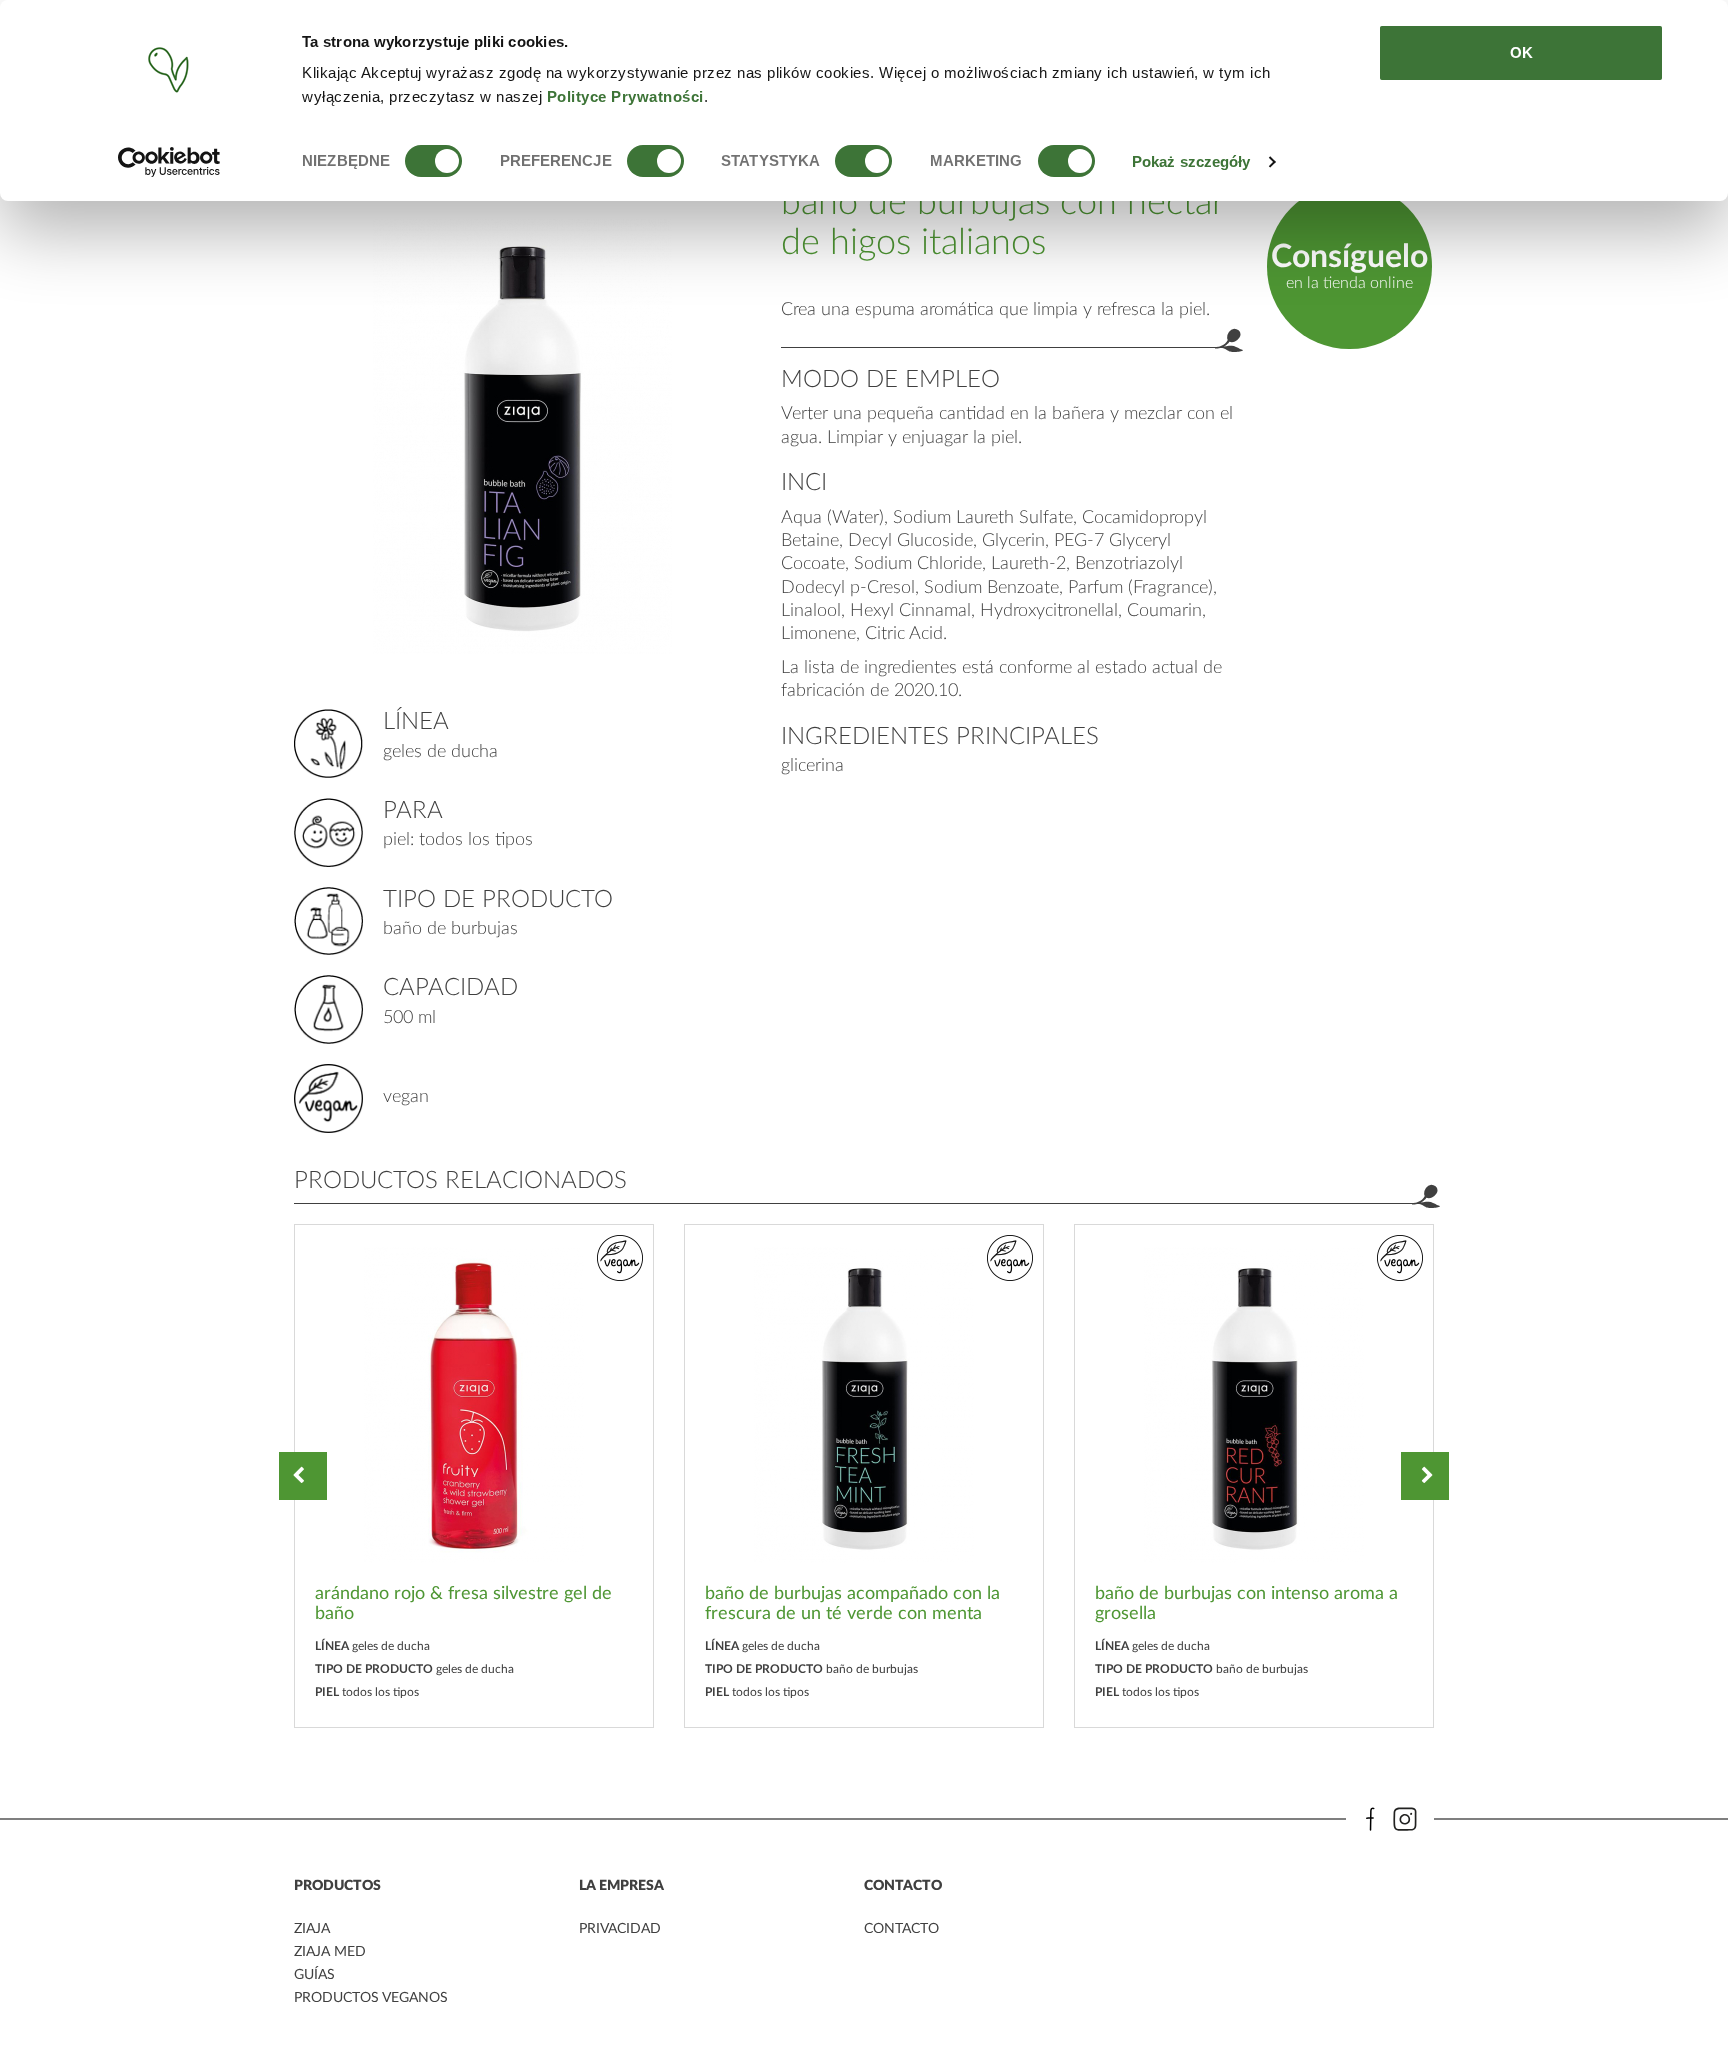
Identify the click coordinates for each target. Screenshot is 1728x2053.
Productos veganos (371, 1998)
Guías (314, 1975)
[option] (474, 1476)
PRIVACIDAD (620, 1929)
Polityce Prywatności (625, 96)
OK (1521, 52)
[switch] (655, 161)
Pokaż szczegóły (1191, 161)
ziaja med (330, 1952)
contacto (901, 1929)
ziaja (312, 1929)
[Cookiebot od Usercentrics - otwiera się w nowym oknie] (169, 162)
